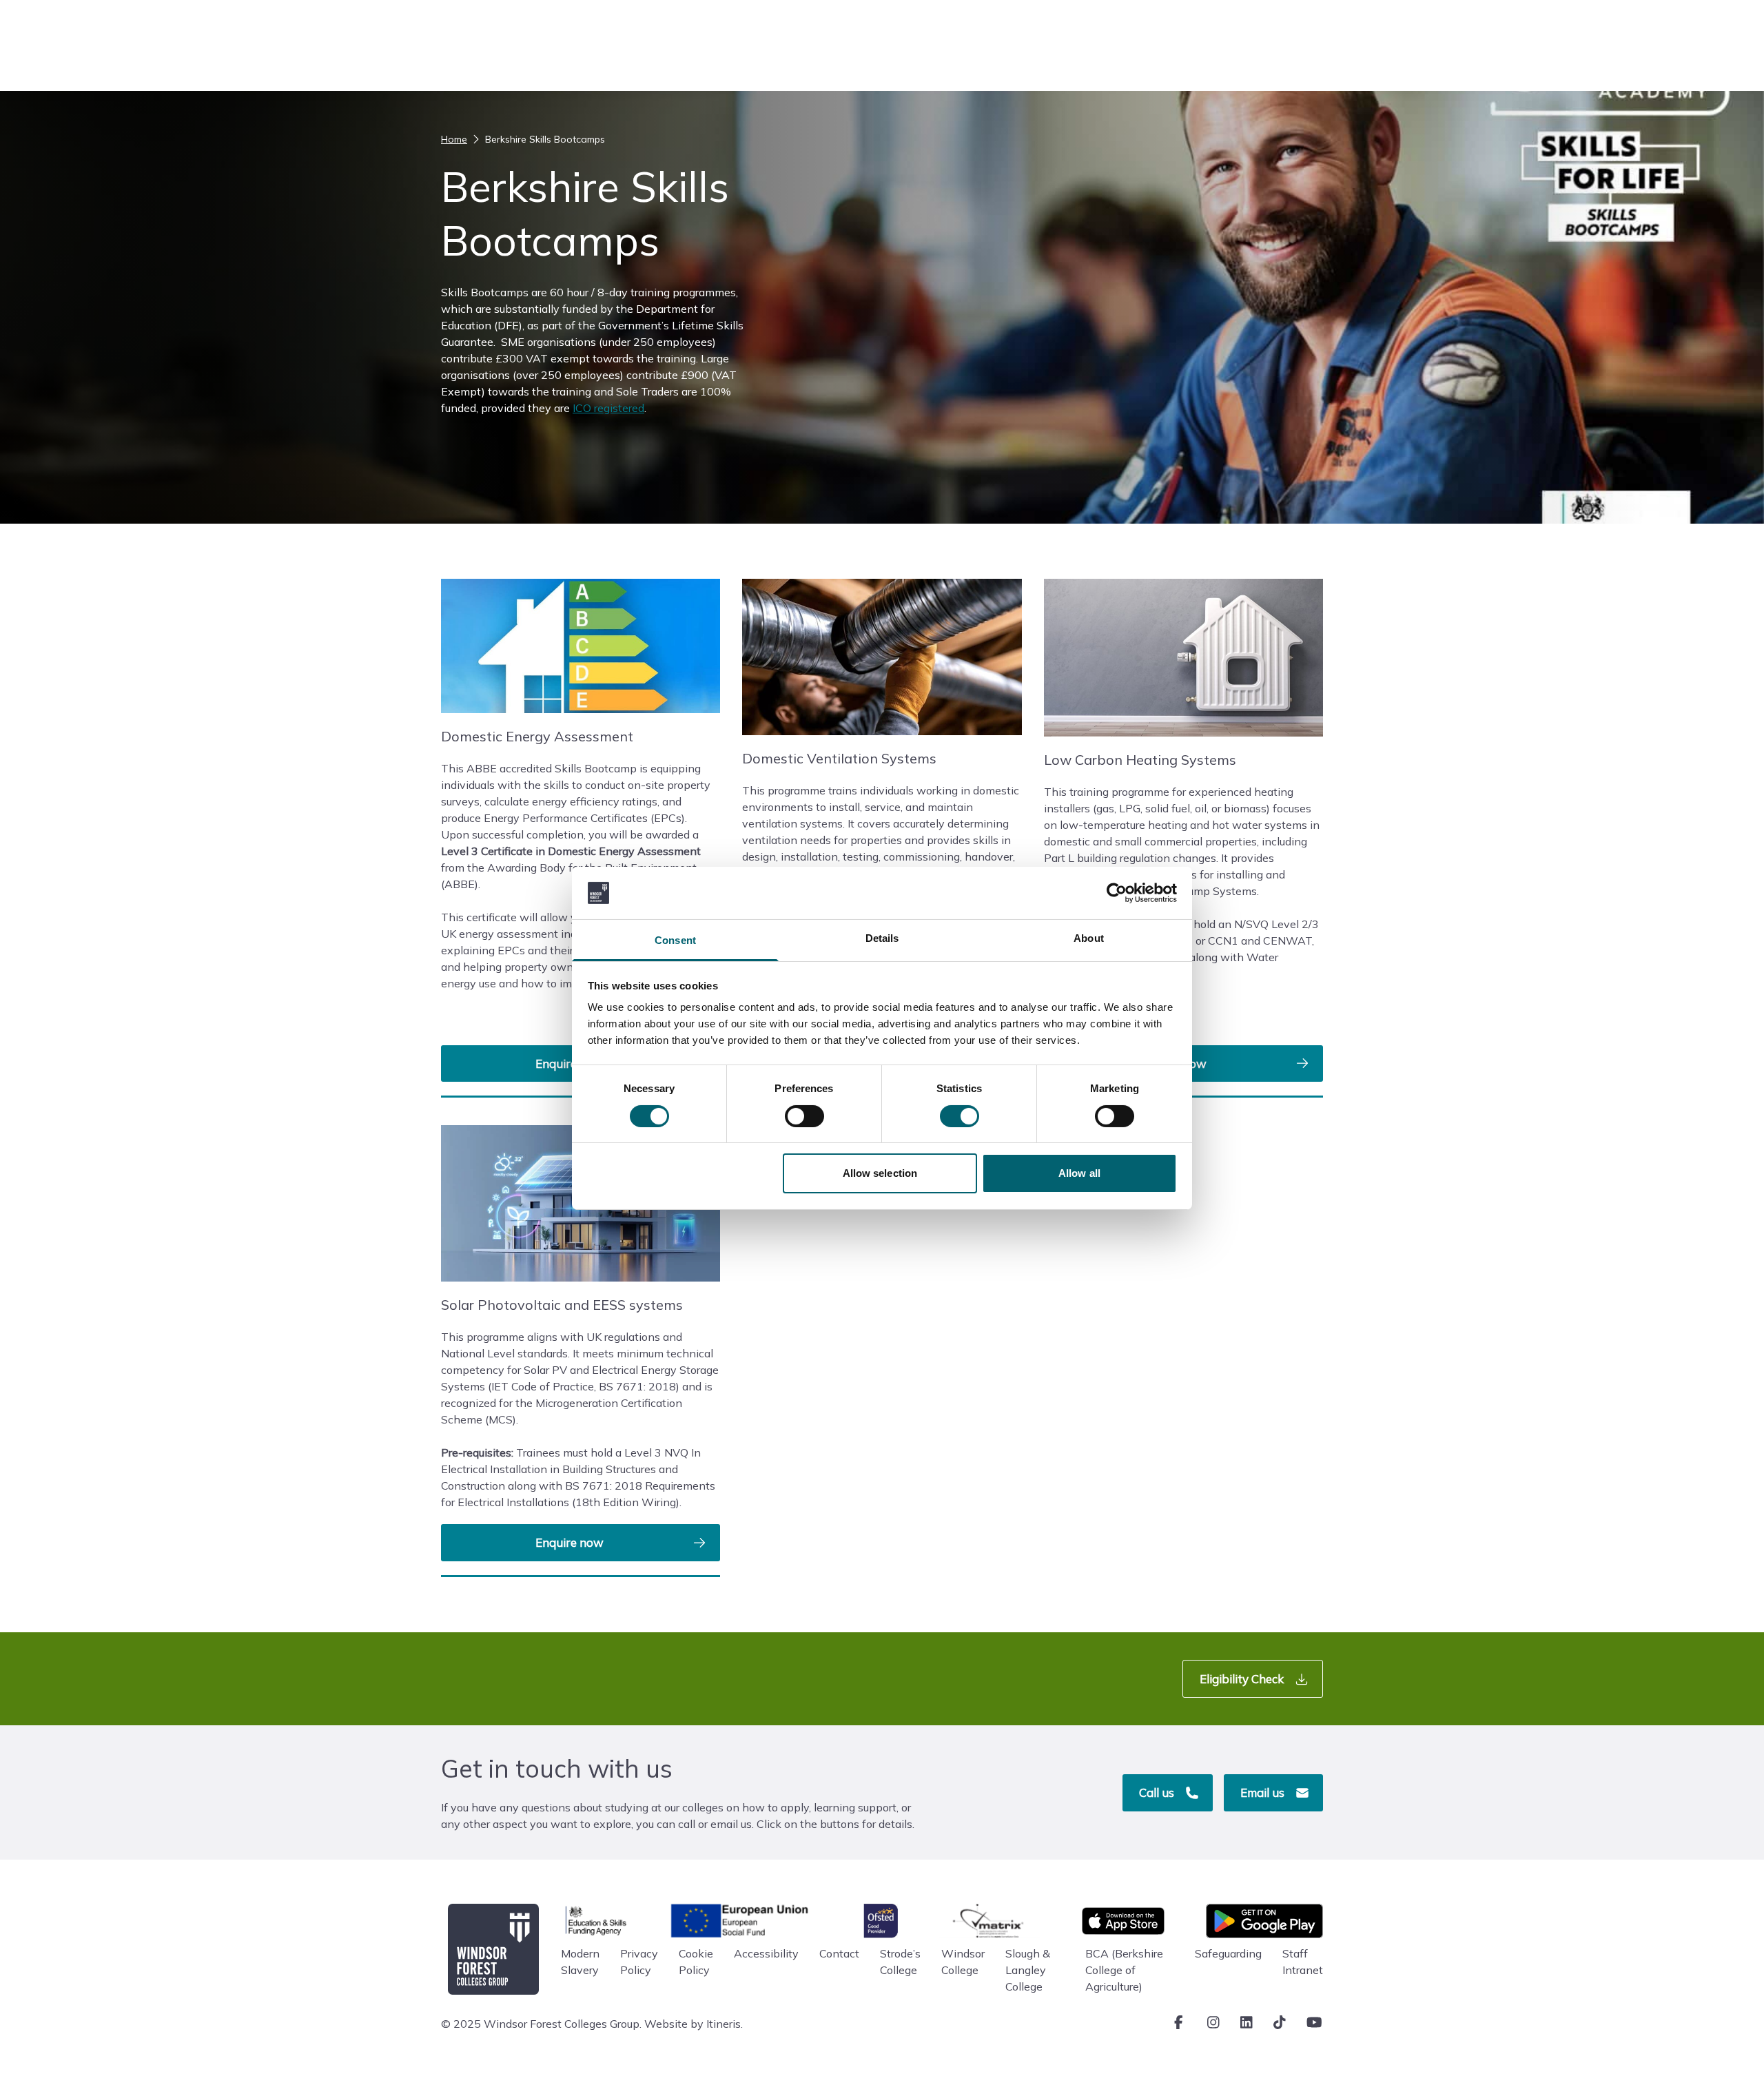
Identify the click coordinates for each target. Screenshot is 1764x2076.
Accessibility (766, 1953)
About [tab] (1089, 938)
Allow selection (880, 1173)
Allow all (1079, 1173)
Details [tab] (882, 938)
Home (454, 139)
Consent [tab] (675, 940)
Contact (839, 1953)
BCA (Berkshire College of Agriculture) (1124, 1970)
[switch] (804, 1116)
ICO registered (608, 408)
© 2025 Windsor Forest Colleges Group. (541, 2024)
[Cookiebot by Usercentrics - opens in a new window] (1117, 893)
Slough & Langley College (1028, 1970)
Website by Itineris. (694, 2024)
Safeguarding (1228, 1953)
